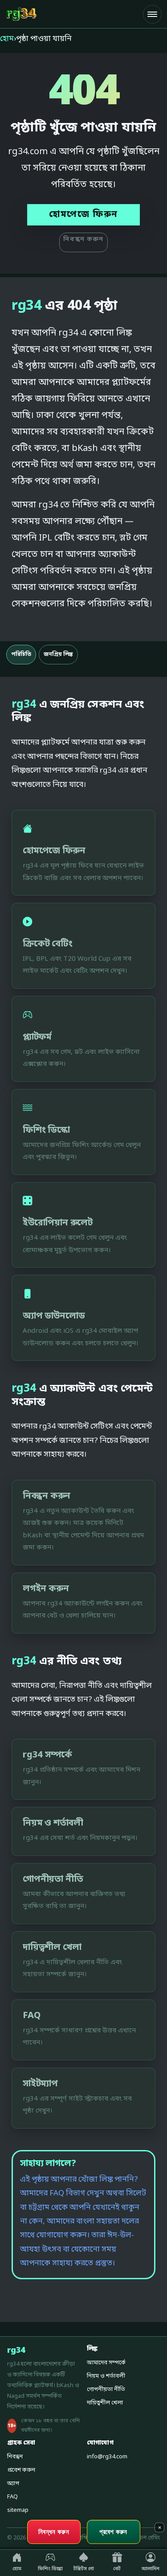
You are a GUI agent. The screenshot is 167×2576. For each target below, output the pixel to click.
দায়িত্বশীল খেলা (105, 2403)
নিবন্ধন (15, 2457)
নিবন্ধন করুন (83, 240)
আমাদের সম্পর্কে (106, 2363)
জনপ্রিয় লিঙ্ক (58, 655)
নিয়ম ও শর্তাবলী (106, 2376)
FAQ (12, 2497)
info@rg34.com (107, 2457)
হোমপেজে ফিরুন (83, 215)
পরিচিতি (21, 655)
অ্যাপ (13, 2484)
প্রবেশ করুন (21, 2470)
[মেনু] (152, 14)
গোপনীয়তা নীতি (106, 2390)
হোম (7, 39)
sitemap (18, 2510)
